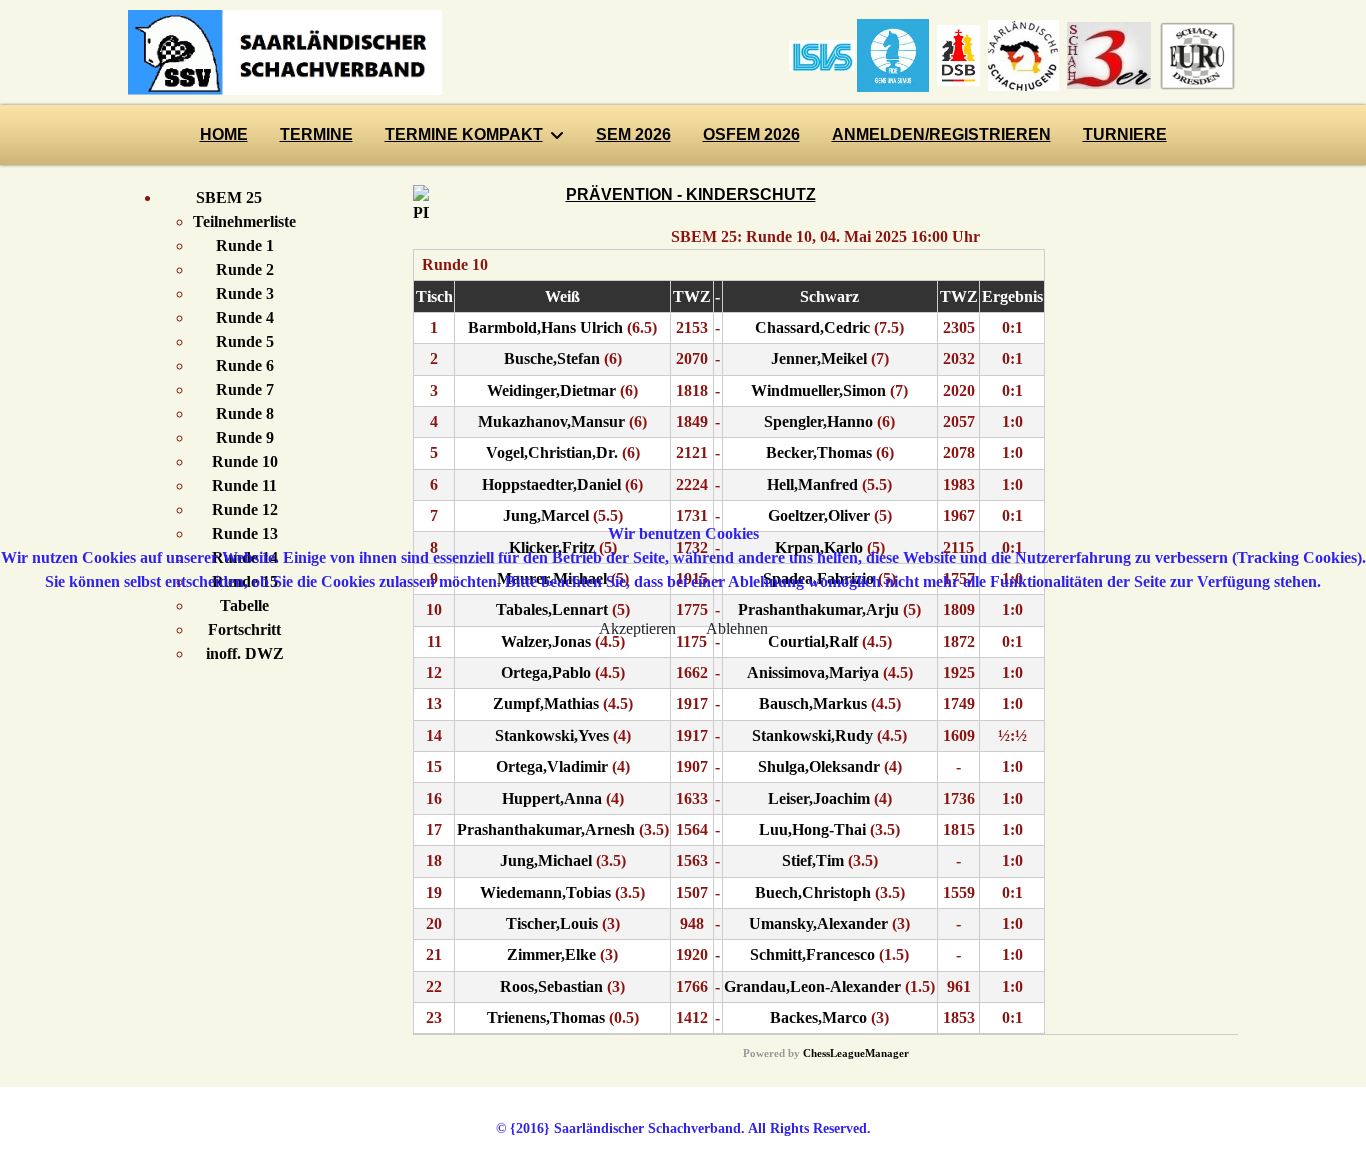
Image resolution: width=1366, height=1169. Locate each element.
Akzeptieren (637, 628)
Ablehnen (737, 628)
